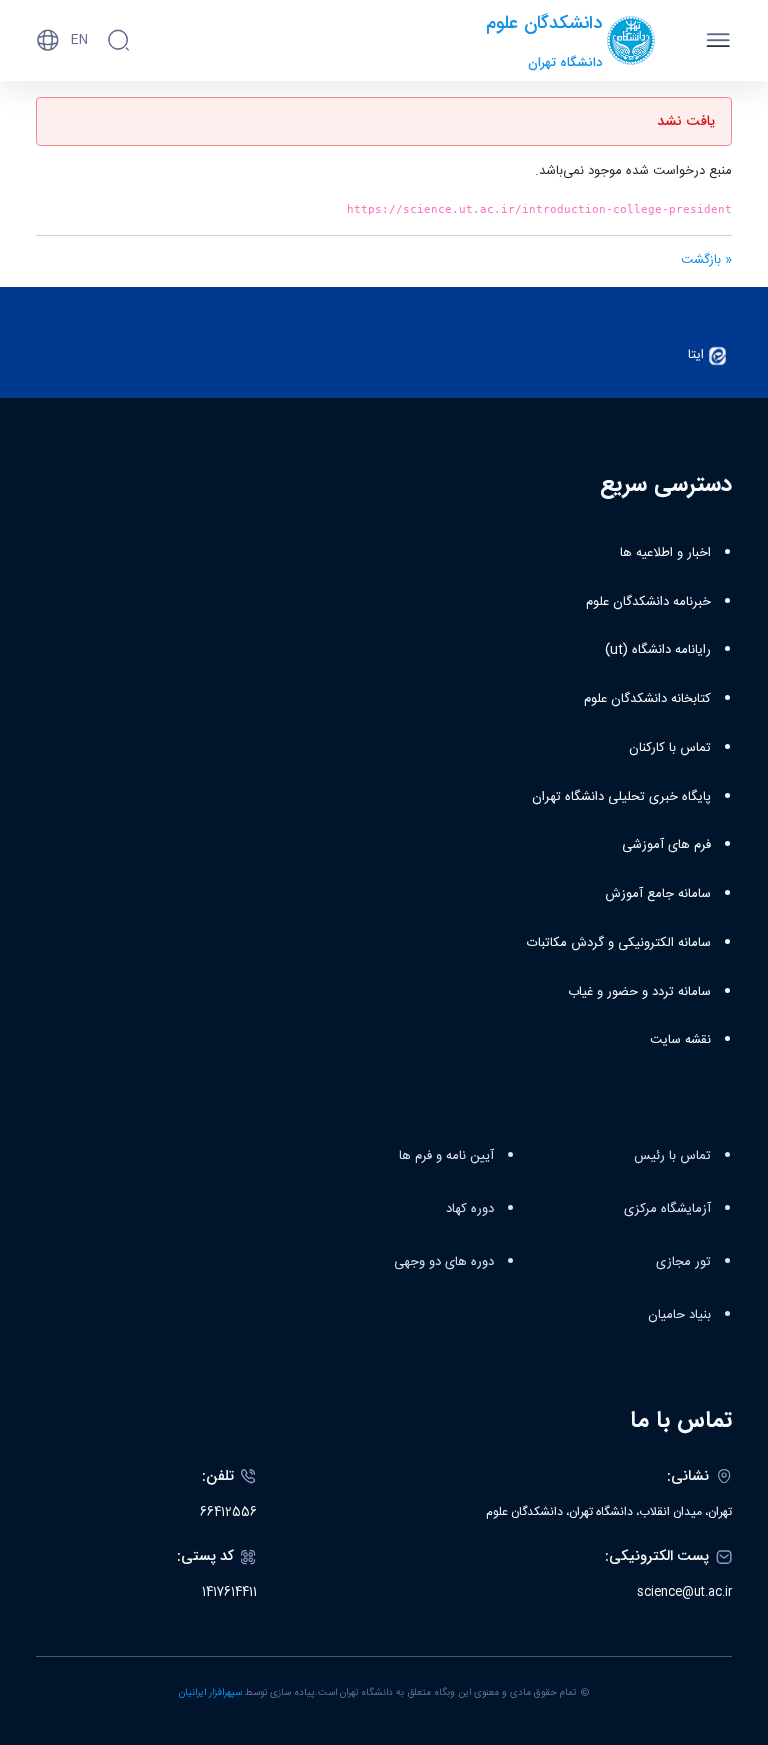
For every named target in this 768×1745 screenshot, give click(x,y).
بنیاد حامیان (679, 1315)
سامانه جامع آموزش (658, 894)
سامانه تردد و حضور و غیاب (639, 992)
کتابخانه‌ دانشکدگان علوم (647, 699)
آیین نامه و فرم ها (446, 1156)
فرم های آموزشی (666, 845)
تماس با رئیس (672, 1156)
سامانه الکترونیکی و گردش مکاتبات (619, 943)
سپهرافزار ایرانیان (210, 1693)
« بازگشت (706, 260)
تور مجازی (683, 1262)
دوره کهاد (470, 1209)
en (79, 40)
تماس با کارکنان (670, 748)
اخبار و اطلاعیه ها (665, 553)
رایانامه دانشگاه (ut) (658, 650)
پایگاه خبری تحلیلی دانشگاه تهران (621, 797)
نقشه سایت (680, 1040)
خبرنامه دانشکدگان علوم (648, 602)
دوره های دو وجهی (444, 1262)
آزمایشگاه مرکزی (667, 1209)
